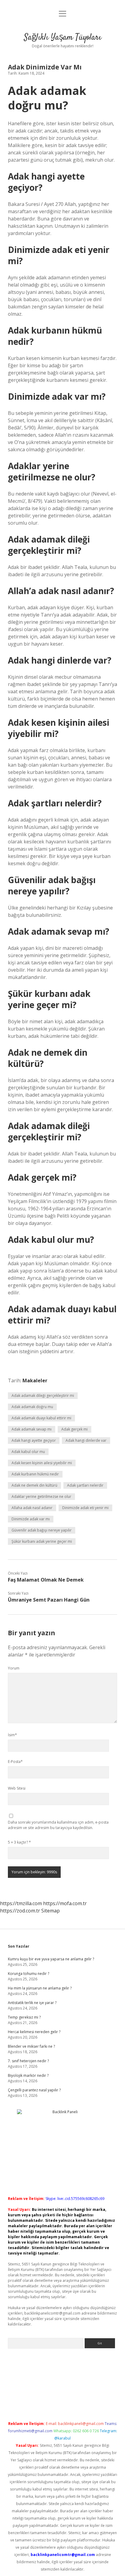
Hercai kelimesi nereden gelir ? (34, 2032)
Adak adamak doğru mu (32, 1407)
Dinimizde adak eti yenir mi (85, 1508)
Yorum (14, 1668)
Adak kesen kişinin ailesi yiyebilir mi (42, 1463)
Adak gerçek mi (74, 1429)
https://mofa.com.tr (65, 1903)
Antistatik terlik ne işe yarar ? (32, 2003)
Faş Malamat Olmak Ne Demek (46, 1580)
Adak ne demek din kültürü (34, 1485)
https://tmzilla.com (21, 1903)
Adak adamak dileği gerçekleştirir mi (43, 1396)
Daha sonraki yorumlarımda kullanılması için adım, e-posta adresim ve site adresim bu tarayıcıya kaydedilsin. (58, 1825)
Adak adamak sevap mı (32, 1429)
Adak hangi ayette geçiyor (34, 1440)
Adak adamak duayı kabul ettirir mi (41, 1418)
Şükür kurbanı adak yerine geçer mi (42, 1541)
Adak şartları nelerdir (85, 1485)
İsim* (12, 1735)
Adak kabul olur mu (28, 1452)
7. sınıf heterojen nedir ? (28, 2061)
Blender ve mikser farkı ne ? (31, 2046)
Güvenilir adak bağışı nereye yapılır (42, 1530)
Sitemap (51, 1911)
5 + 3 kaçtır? (19, 1842)
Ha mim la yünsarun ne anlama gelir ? (40, 1988)
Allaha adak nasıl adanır (32, 1508)
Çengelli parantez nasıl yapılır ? (34, 2090)
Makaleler (35, 1380)
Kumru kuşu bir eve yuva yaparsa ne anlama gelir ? (51, 1959)
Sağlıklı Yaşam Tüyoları (63, 38)
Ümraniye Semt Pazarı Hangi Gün (49, 1600)
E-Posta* (15, 1762)
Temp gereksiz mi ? (24, 2017)
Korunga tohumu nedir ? (29, 1974)
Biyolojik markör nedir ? (28, 2075)
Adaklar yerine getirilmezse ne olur (41, 1497)
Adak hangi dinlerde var (86, 1440)
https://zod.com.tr (20, 1911)
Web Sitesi (17, 1788)
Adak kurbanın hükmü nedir (35, 1474)
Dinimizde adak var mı (31, 1519)
